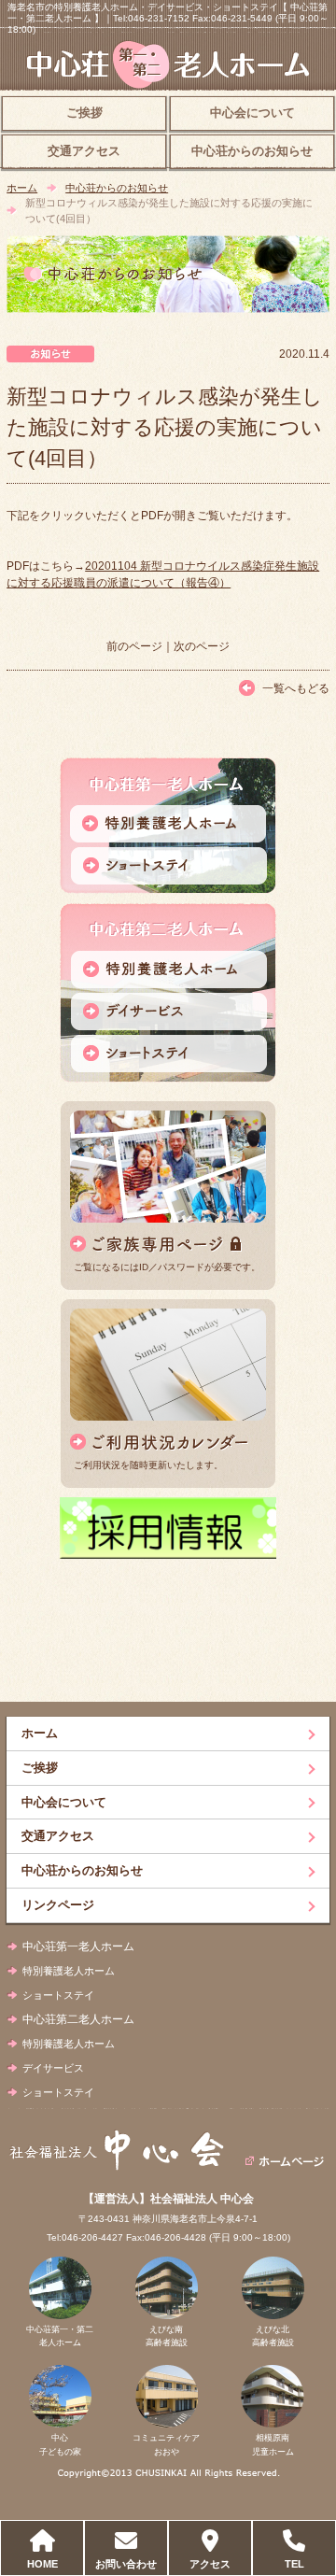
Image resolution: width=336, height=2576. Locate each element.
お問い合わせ (126, 2564)
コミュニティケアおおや (166, 2444)
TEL (294, 2564)
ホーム (22, 188)
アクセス (210, 2564)
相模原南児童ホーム (273, 2444)
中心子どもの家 (60, 2444)
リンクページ (58, 1905)
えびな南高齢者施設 (167, 2336)
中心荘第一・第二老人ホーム (60, 2336)
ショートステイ (58, 1995)
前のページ (134, 646)
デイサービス (53, 2068)
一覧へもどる (296, 688)
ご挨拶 (84, 113)
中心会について (252, 113)
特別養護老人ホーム (69, 1971)
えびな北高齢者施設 (273, 2336)
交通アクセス (84, 151)
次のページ (202, 646)
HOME (42, 2564)
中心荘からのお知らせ (252, 151)
